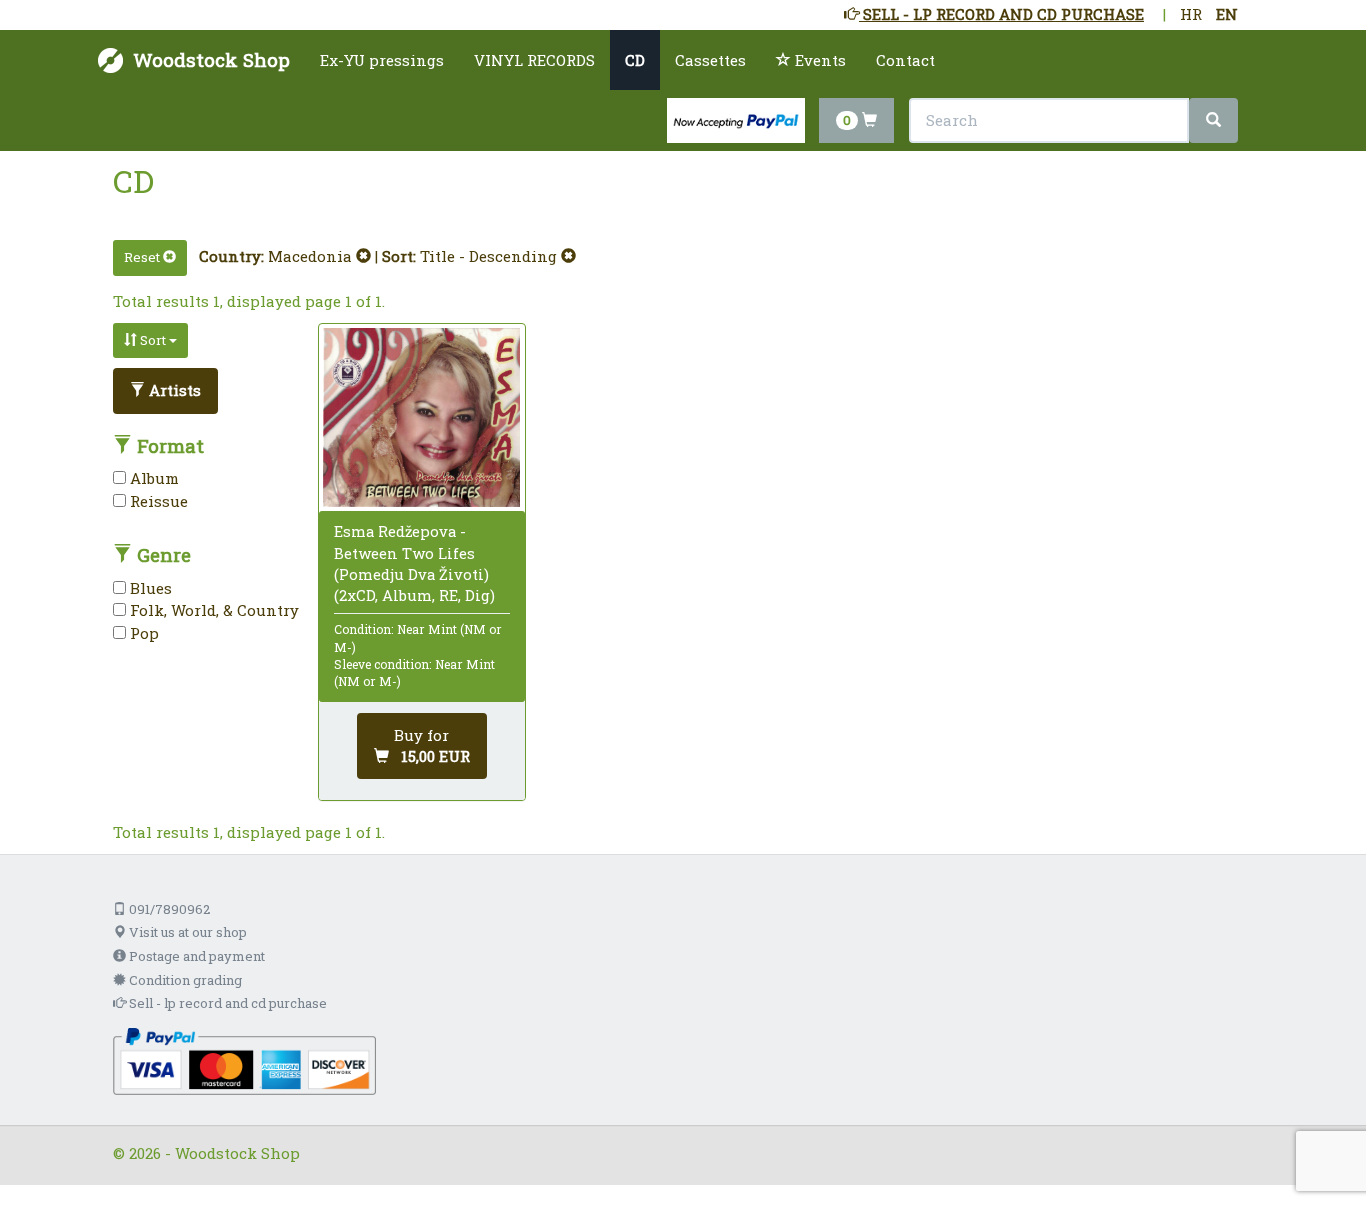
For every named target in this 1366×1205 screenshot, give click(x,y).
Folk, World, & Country (212, 610)
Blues (149, 588)
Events (818, 60)
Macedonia (312, 256)
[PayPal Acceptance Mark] (244, 1060)
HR (1191, 14)
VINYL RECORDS (534, 60)
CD (635, 60)
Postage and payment (195, 956)
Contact (905, 60)
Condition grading (184, 980)
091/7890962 (168, 909)
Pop (142, 633)
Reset (143, 257)
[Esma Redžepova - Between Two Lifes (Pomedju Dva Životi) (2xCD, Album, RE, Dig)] (421, 418)
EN (1227, 14)
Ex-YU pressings (382, 60)
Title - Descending (490, 256)
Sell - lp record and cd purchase (226, 1003)
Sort (153, 340)
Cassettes (710, 60)
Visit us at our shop (186, 932)
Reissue (157, 501)
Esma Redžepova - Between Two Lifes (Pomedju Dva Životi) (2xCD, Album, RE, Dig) (414, 563)
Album (152, 478)
